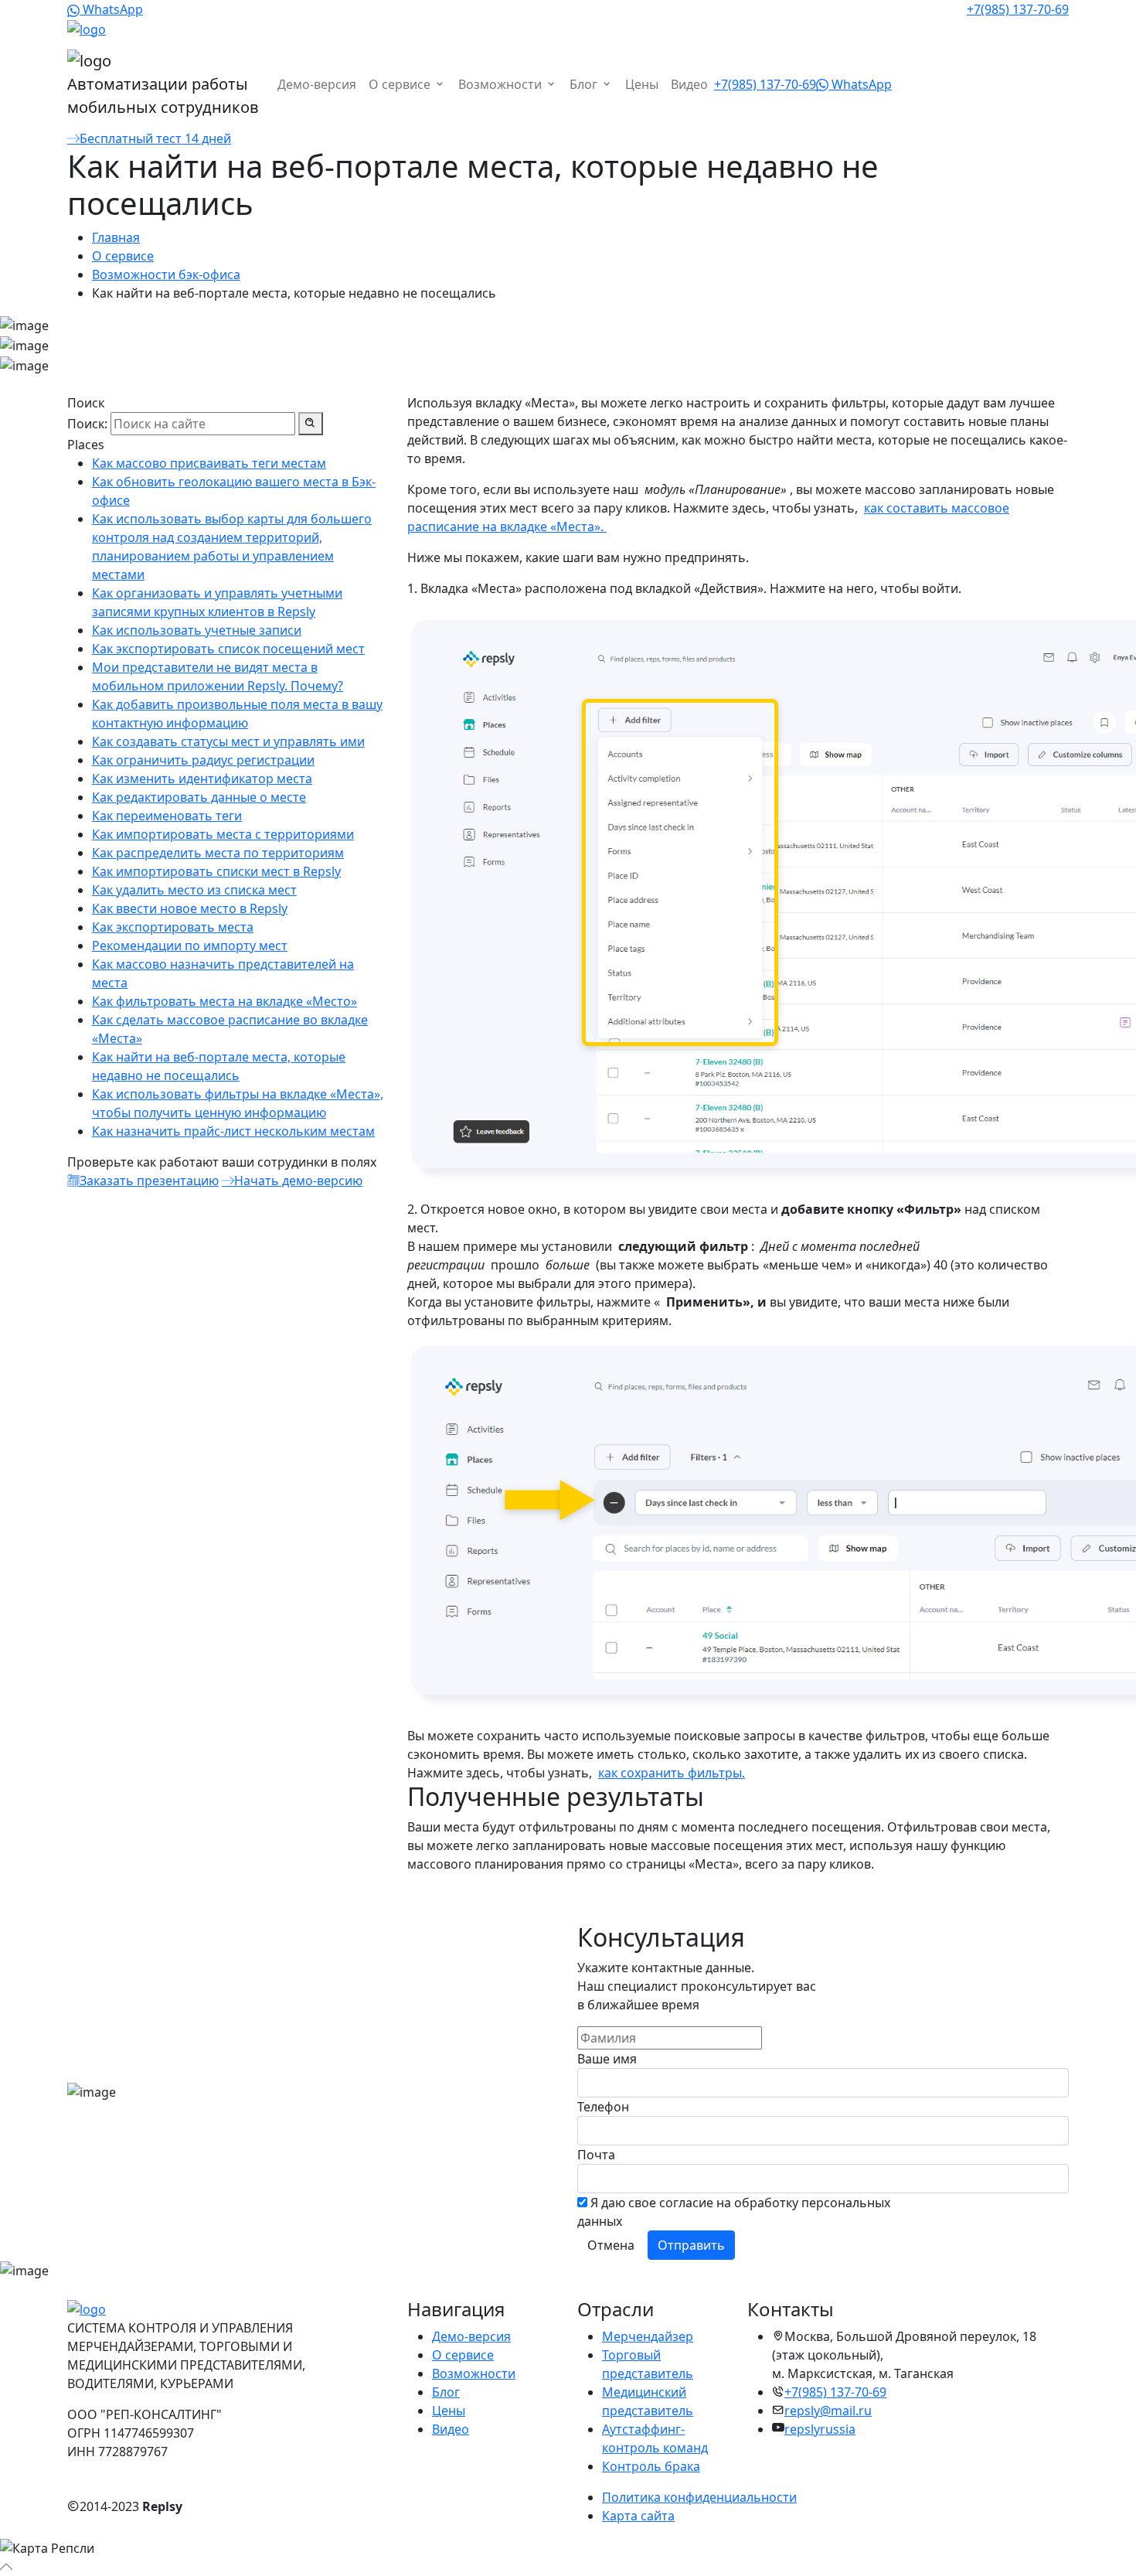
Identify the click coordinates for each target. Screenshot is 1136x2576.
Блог (585, 84)
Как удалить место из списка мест (194, 890)
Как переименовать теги (167, 816)
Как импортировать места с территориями (223, 834)
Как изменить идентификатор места (202, 779)
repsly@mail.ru (828, 2411)
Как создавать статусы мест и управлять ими (228, 741)
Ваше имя (607, 2059)
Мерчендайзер (648, 2336)
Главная (116, 237)
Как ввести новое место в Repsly (190, 908)
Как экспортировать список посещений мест (228, 649)
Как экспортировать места (173, 927)
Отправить (691, 2245)
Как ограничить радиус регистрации (203, 760)
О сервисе (401, 84)
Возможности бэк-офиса (166, 274)
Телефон (603, 2107)
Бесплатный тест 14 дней (155, 138)
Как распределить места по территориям (218, 853)
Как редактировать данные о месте (199, 797)
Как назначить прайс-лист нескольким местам (233, 1131)
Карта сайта (638, 2516)
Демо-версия (317, 84)
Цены (642, 84)
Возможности (502, 84)
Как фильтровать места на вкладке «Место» (224, 1001)
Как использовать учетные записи (197, 630)
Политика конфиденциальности (699, 2497)
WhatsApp (111, 9)
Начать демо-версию (298, 1181)
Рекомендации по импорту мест (190, 946)
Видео (689, 84)
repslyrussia (820, 2429)
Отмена (611, 2245)
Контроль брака (651, 2466)
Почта (596, 2155)
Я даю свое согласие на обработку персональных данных (734, 2212)
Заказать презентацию (149, 1181)
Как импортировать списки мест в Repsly (216, 871)
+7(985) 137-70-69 (1018, 9)
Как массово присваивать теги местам (209, 463)
